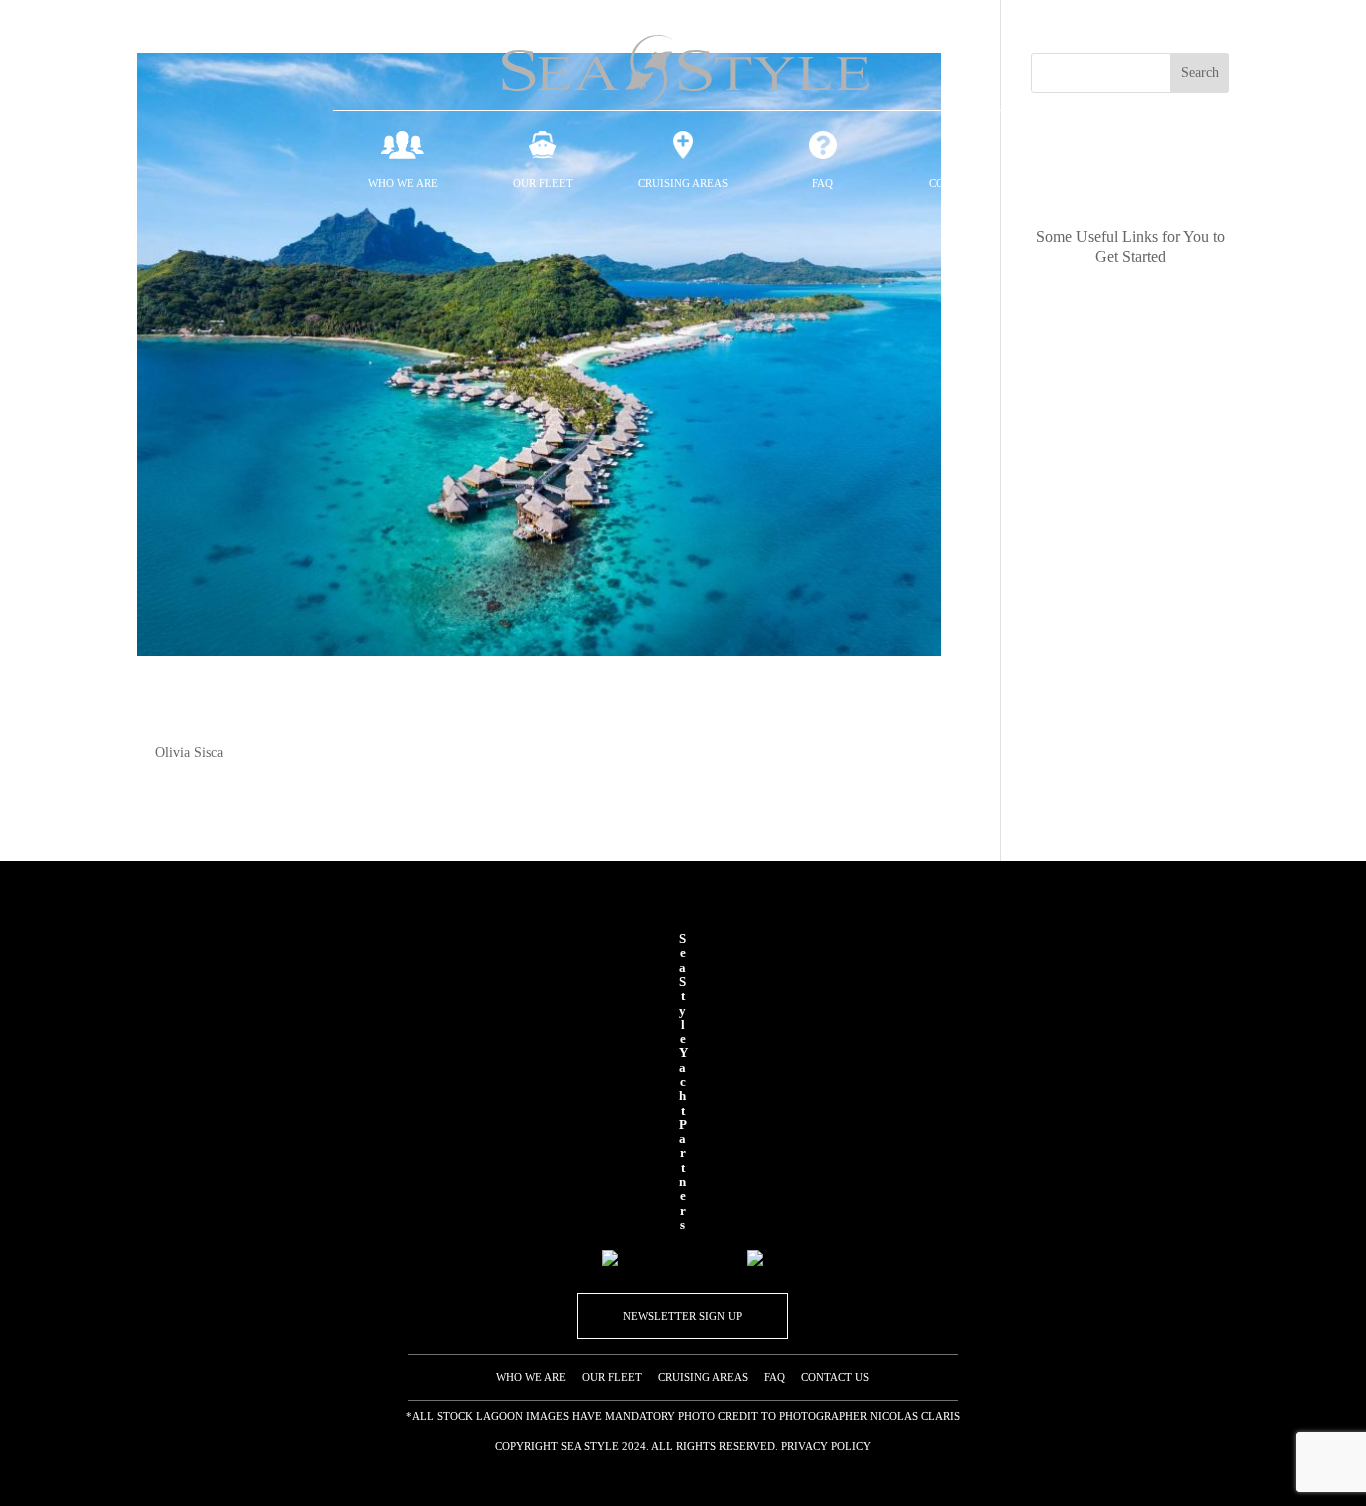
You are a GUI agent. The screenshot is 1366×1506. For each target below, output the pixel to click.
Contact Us (963, 183)
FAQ (822, 183)
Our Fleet (543, 183)
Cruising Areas (683, 183)
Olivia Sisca (189, 752)
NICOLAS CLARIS (913, 1416)
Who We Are (403, 183)
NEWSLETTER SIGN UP (682, 1316)
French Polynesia (281, 708)
